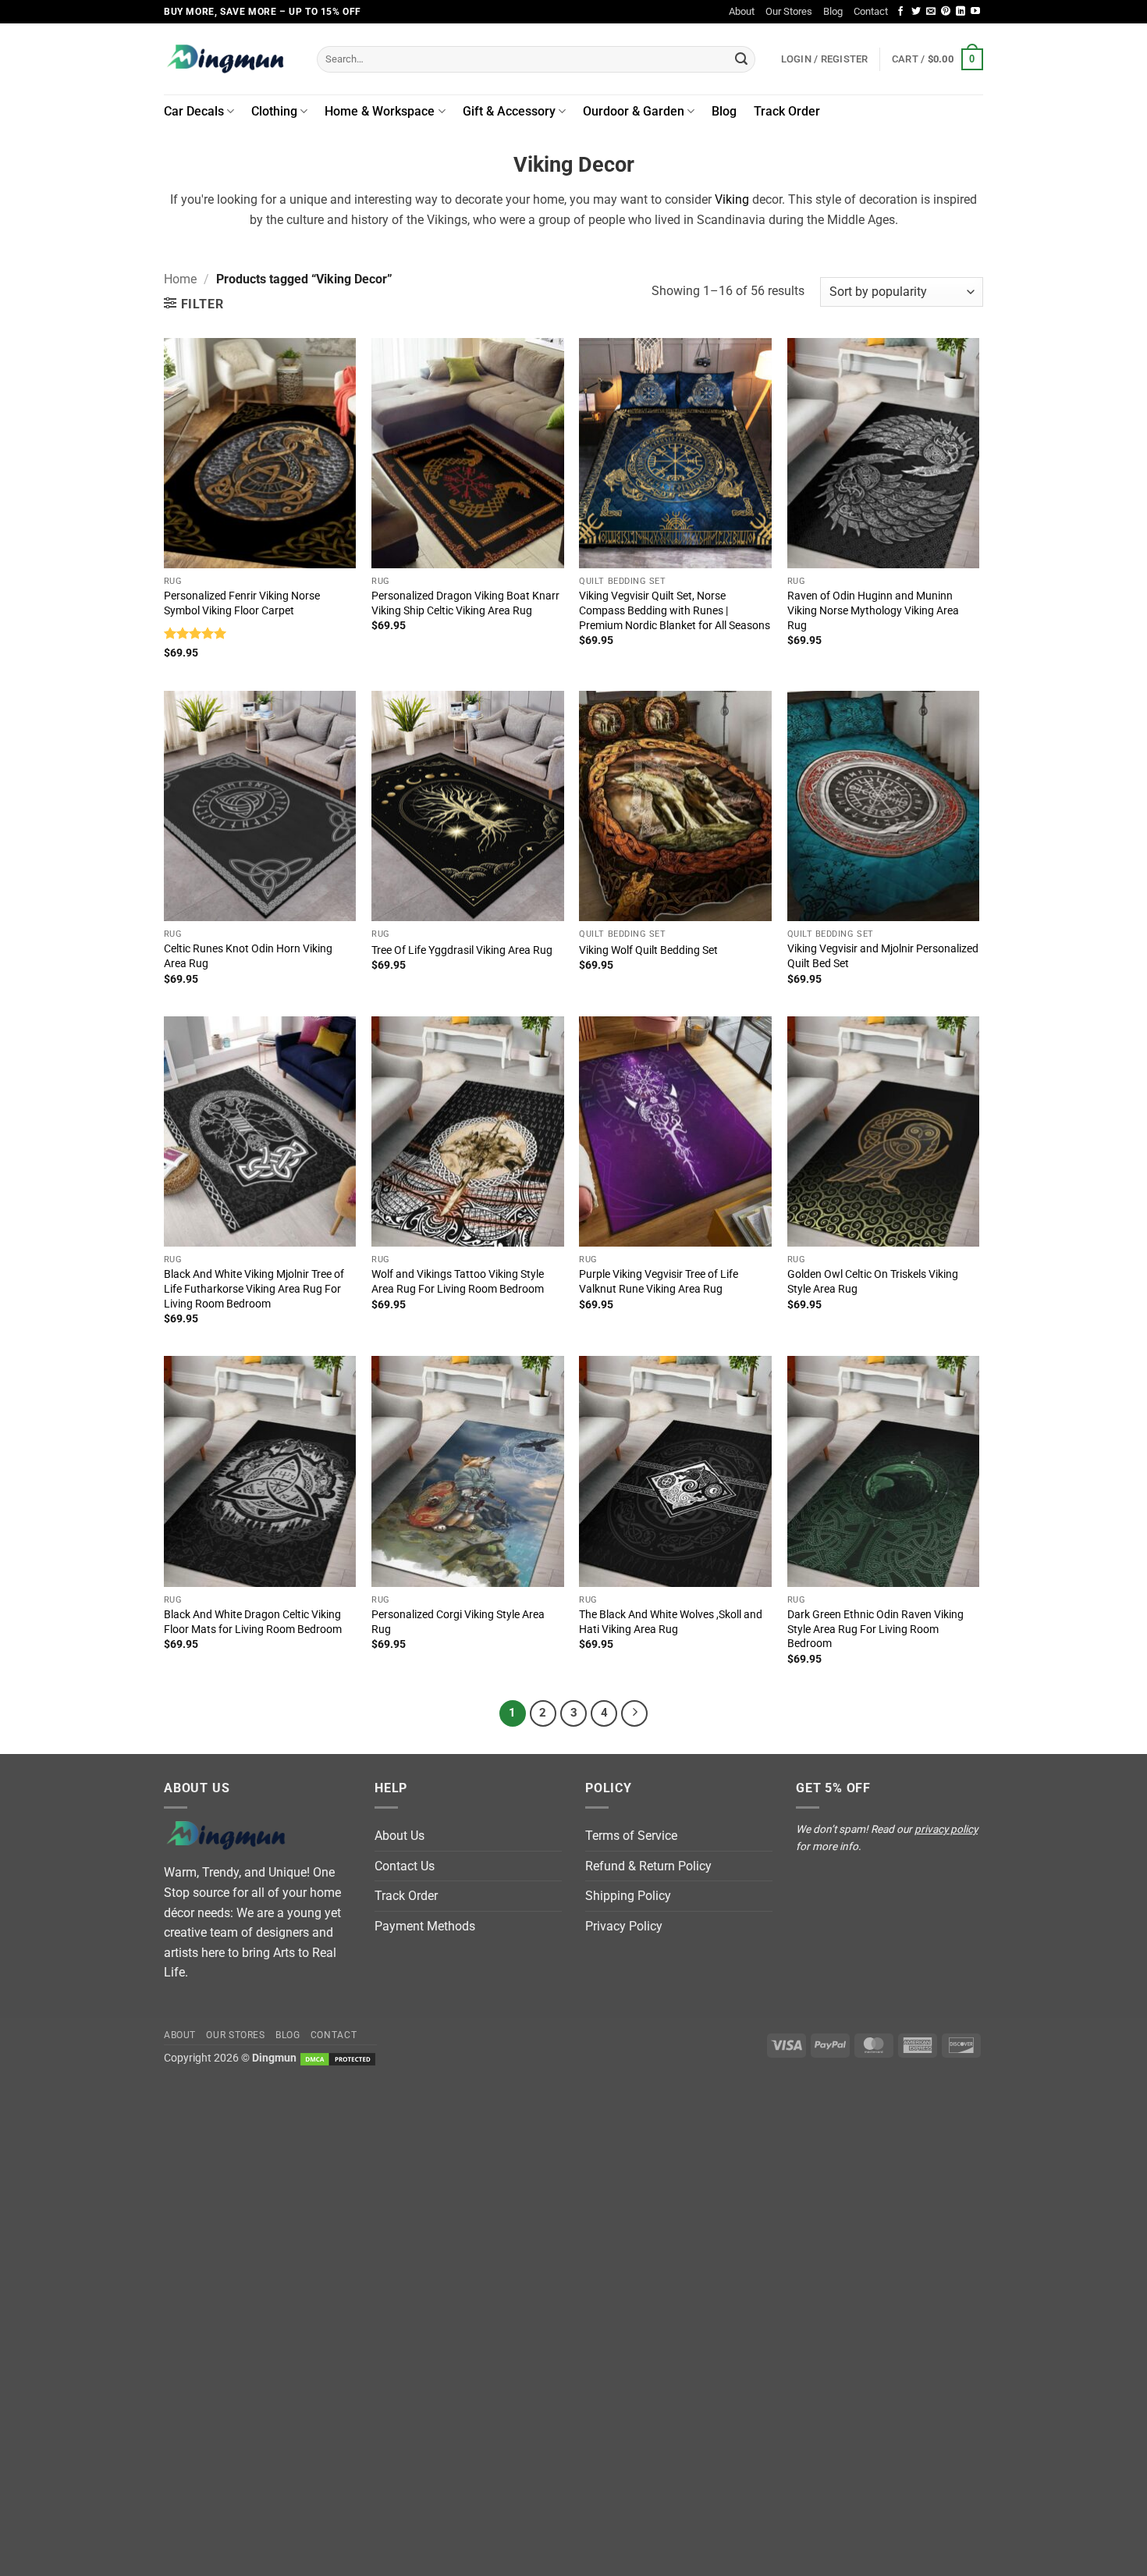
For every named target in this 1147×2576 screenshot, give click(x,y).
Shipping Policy (628, 1896)
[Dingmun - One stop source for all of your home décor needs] (229, 59)
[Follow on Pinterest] (946, 12)
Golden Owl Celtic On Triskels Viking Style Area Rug (873, 1282)
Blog (833, 11)
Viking (732, 199)
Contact (871, 11)
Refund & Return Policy (648, 1866)
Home (180, 279)
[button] (937, 59)
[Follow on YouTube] (975, 12)
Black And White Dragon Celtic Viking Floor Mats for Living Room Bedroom (253, 1622)
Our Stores (789, 11)
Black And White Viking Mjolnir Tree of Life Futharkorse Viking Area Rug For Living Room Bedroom (254, 1289)
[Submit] (741, 59)
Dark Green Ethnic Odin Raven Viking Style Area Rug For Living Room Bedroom (875, 1629)
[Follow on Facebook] (900, 12)
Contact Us (405, 1866)
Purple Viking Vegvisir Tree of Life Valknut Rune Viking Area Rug (659, 1282)
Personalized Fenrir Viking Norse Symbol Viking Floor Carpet (242, 603)
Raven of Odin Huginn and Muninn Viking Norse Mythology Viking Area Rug (873, 610)
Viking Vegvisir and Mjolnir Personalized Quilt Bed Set (883, 956)
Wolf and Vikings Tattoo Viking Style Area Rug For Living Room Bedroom (458, 1282)
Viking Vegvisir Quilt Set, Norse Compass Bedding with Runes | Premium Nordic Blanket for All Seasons (675, 610)
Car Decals (194, 111)
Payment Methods (425, 1926)
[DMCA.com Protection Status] (338, 2058)
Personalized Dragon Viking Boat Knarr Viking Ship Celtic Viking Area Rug (465, 603)
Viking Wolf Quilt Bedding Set (648, 950)
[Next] (634, 1713)
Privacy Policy (624, 1926)
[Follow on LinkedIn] (961, 12)
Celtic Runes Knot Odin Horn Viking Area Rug (248, 956)
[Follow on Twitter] (916, 12)
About (742, 11)
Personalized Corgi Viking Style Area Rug (458, 1622)
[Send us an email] (931, 12)
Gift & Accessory (509, 111)
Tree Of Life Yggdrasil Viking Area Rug (462, 950)
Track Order (787, 111)
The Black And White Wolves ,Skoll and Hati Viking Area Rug (671, 1622)
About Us (399, 1836)
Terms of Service (631, 1836)
